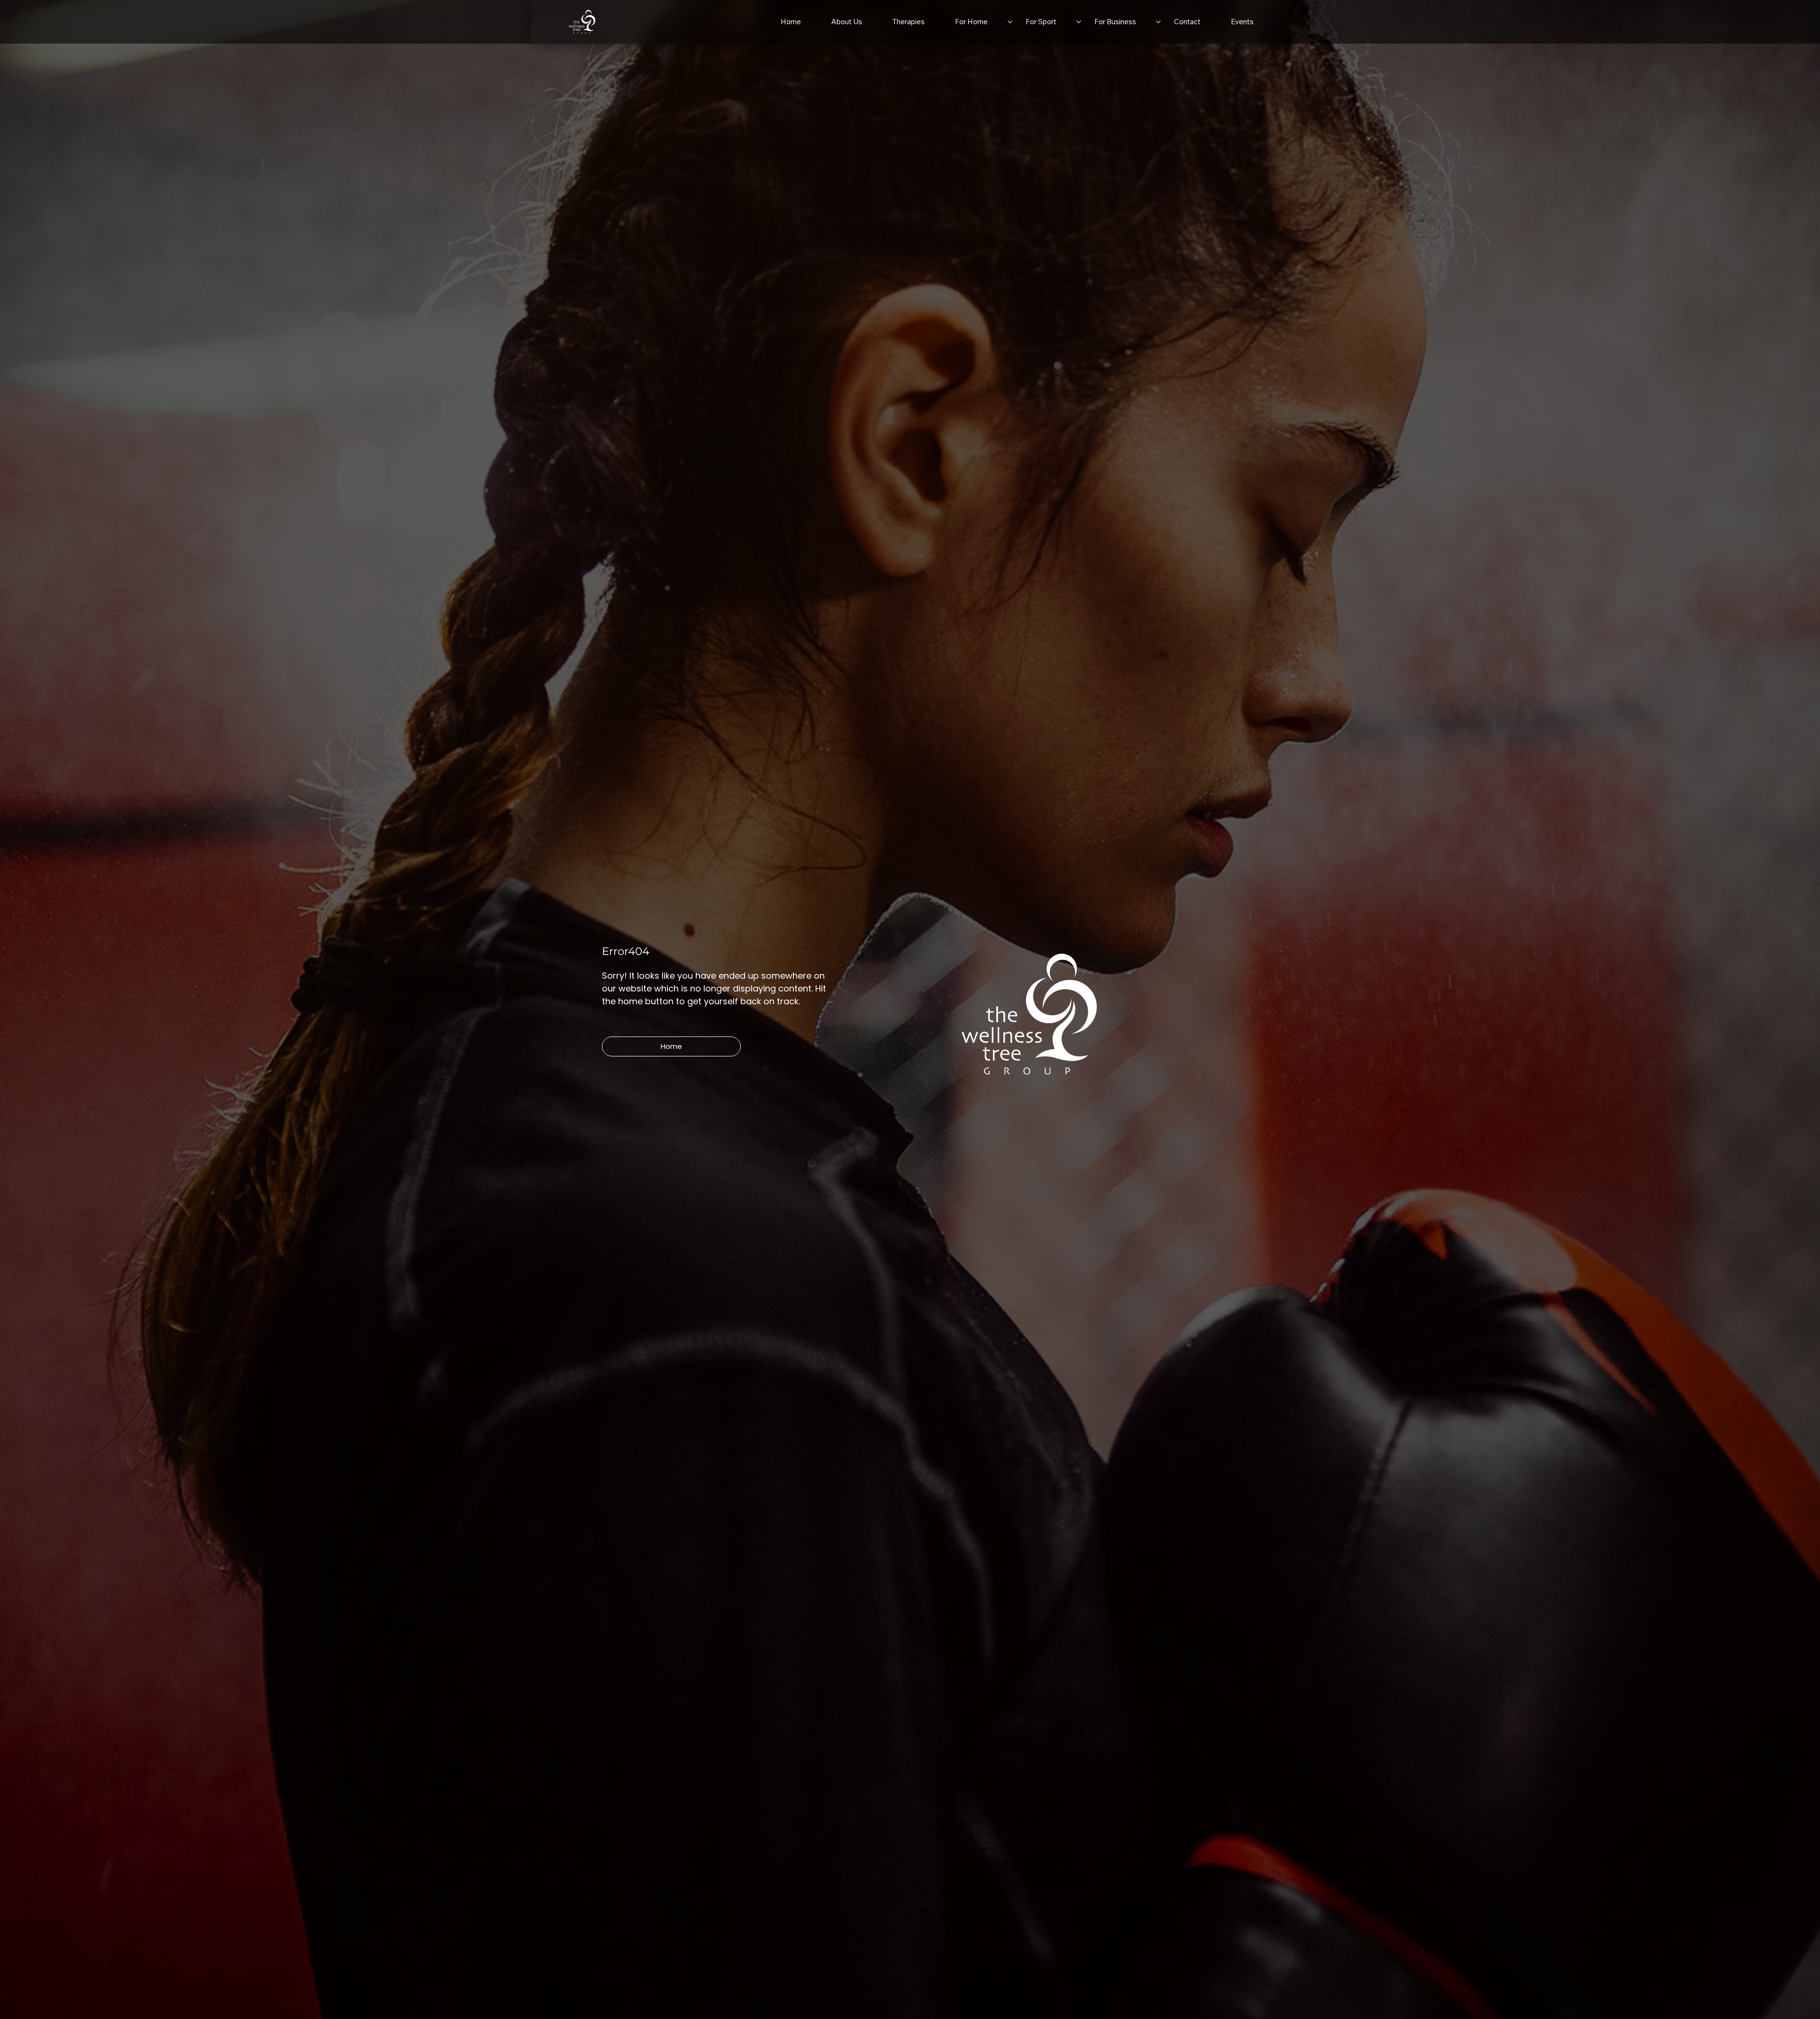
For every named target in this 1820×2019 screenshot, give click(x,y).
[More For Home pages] (1010, 22)
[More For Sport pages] (1079, 22)
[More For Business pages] (1158, 22)
